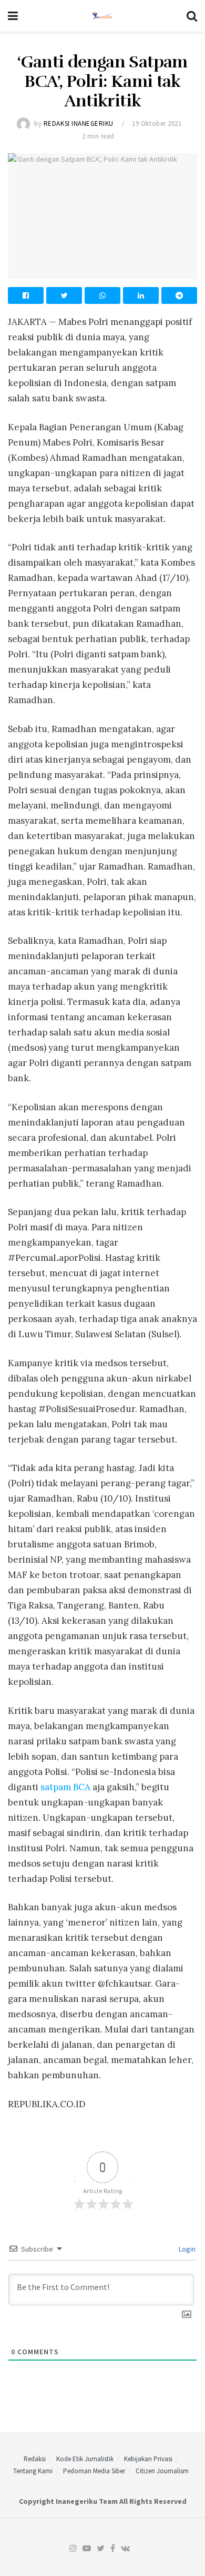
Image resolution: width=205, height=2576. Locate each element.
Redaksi (35, 2459)
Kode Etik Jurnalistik (85, 2459)
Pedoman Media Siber (94, 2471)
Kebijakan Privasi (148, 2459)
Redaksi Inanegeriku (79, 124)
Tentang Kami (33, 2471)
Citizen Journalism (162, 2471)
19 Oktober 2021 (157, 124)
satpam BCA (65, 1787)
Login (186, 2249)
